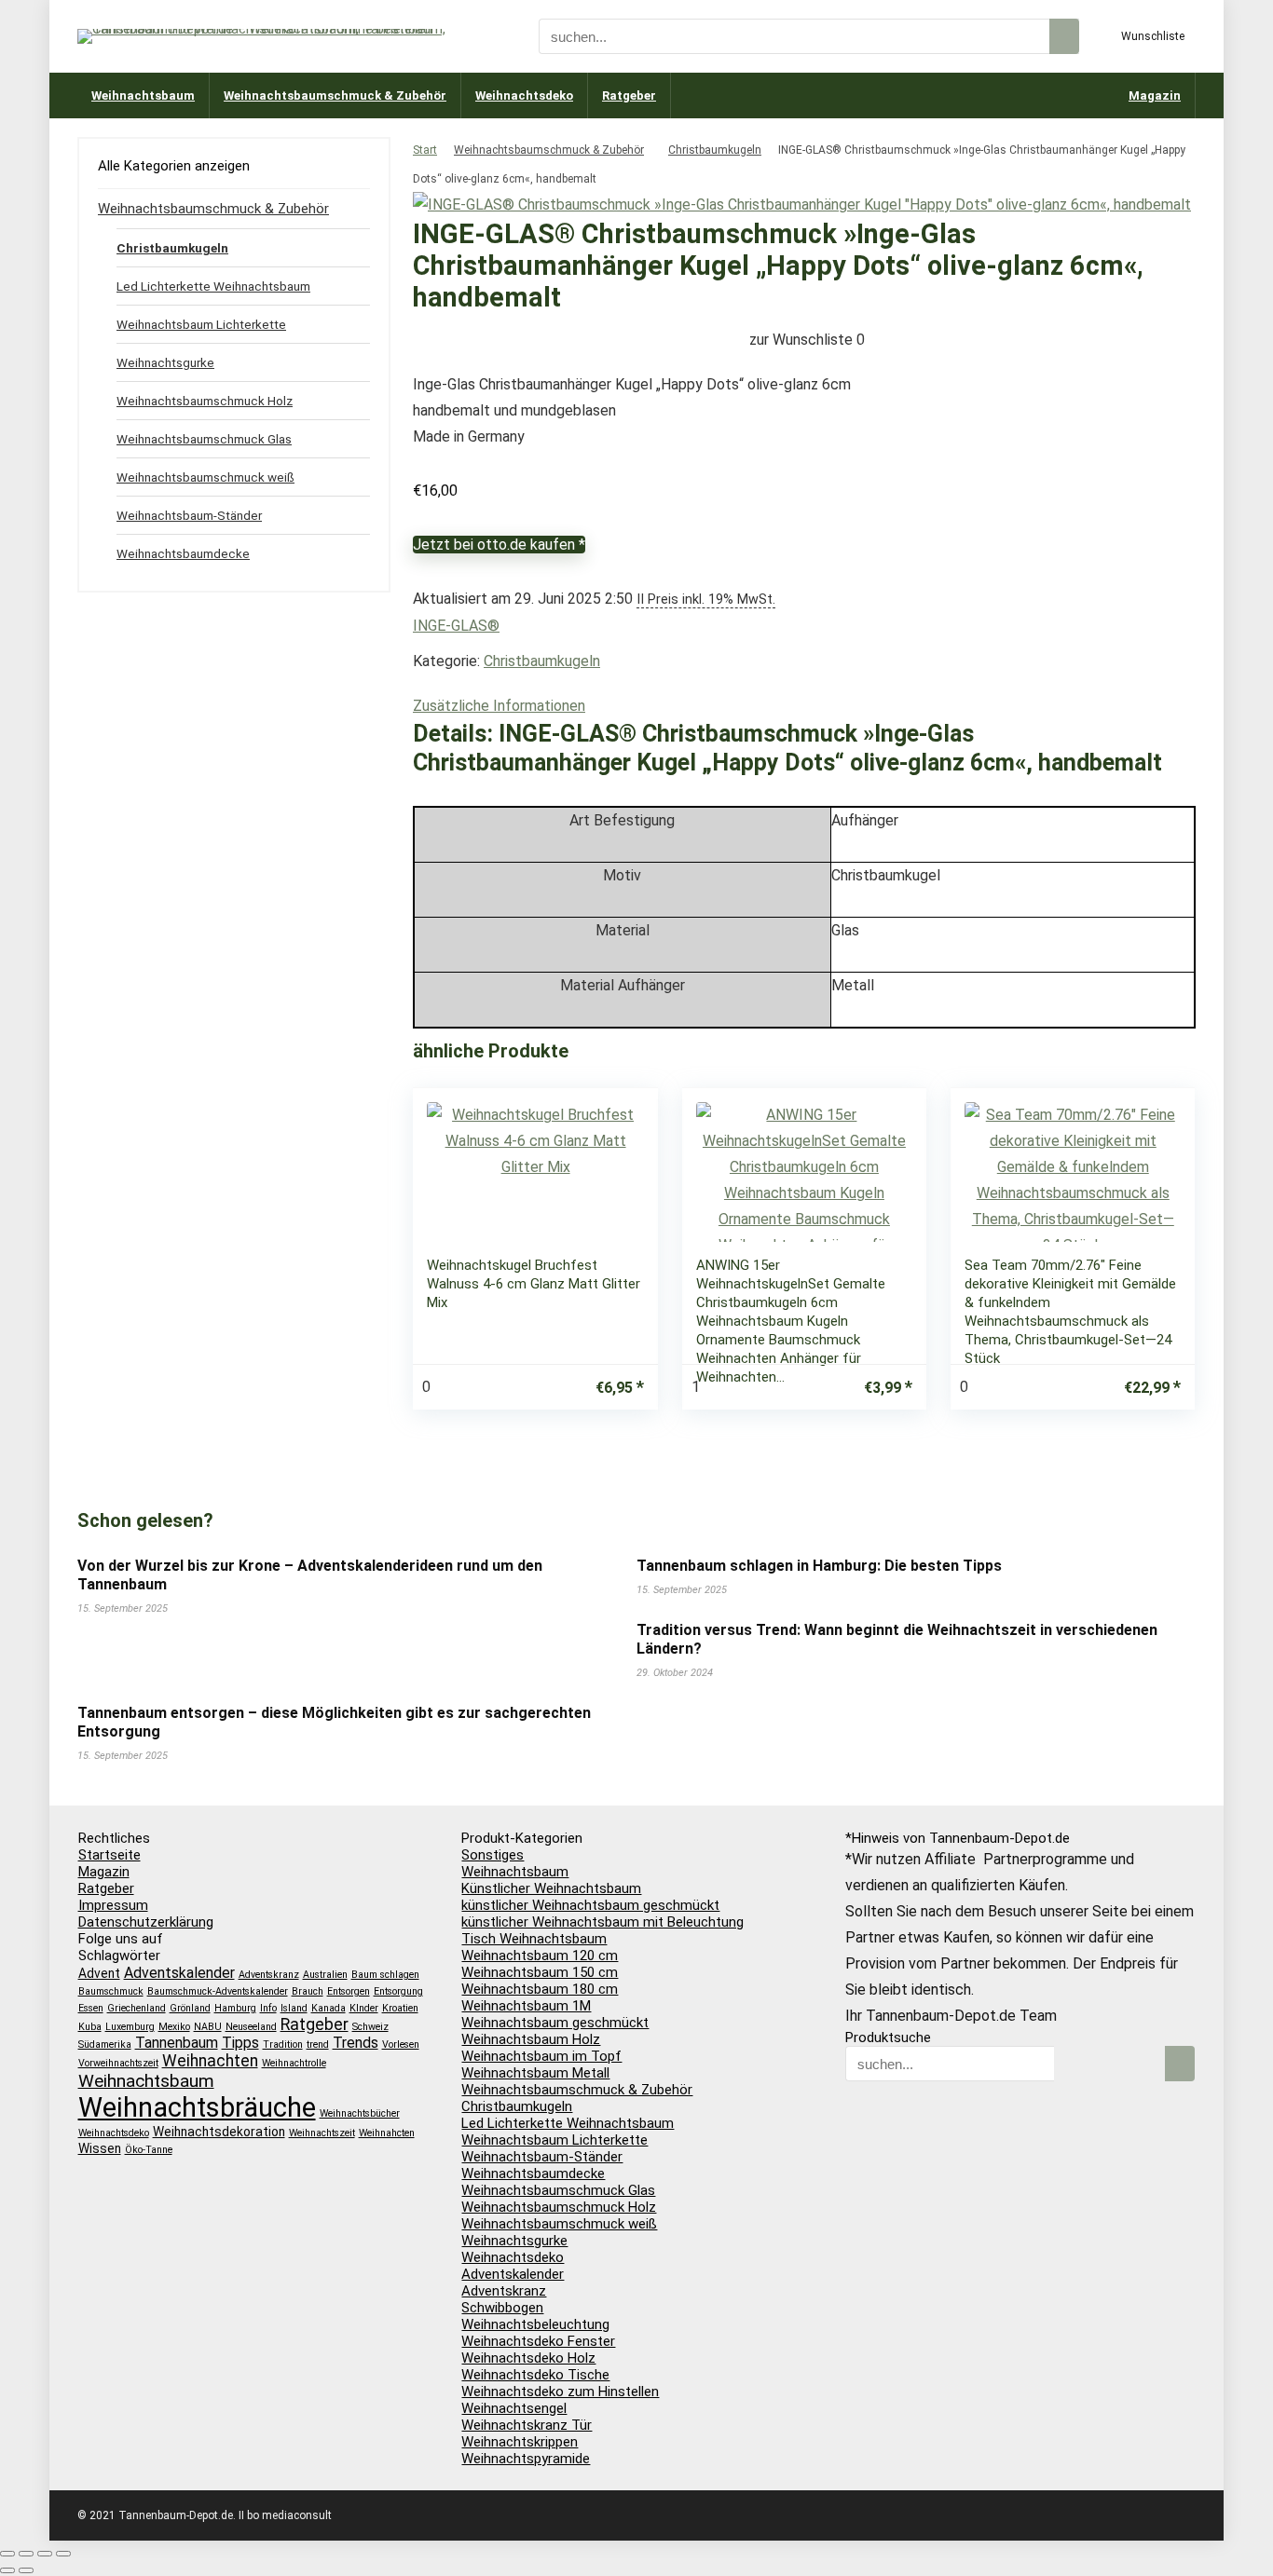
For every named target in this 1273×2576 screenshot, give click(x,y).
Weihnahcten (387, 2133)
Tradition (283, 2044)
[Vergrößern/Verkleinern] (7, 2554)
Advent (99, 1973)
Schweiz (370, 2027)
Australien (325, 1975)
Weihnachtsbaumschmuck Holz (205, 401)
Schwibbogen (502, 2308)
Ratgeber (629, 95)
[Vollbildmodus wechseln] (26, 2554)
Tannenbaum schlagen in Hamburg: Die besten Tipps (819, 1566)
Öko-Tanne (149, 2150)
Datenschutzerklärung (146, 1922)
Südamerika (105, 2044)
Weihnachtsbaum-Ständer (189, 515)
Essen (91, 2008)
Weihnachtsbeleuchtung (535, 2324)
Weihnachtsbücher (360, 2113)
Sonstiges (493, 1855)
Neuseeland (251, 2027)
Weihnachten (210, 2061)
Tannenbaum (177, 2043)
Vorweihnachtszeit (118, 2063)
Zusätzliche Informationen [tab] (499, 706)
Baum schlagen (385, 1975)
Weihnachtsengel (514, 2408)
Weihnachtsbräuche (197, 2107)
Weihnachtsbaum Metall (535, 2073)
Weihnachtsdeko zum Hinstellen (560, 2392)
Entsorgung (398, 1991)
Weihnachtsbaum (143, 95)
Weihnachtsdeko (524, 95)
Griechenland (137, 2008)
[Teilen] (45, 2554)
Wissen (100, 2148)
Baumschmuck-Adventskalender (218, 1991)
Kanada (329, 2008)
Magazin (1155, 95)
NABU (208, 2027)
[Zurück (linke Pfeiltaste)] (7, 2570)
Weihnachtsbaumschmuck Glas (204, 439)
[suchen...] (1064, 36)
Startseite (110, 1855)
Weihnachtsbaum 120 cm (540, 1956)
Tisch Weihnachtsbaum (534, 1939)
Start (425, 150)
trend (318, 2044)
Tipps (240, 2043)
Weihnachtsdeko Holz (528, 2358)
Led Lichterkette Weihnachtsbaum (213, 286)
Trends (356, 2043)
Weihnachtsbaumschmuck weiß (205, 477)
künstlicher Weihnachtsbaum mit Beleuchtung (602, 1922)
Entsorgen (349, 1991)
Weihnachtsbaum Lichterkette (201, 324)
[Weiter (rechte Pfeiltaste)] (26, 2570)
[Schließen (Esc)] (63, 2554)
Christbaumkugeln (715, 150)
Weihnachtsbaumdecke (183, 553)
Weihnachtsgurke (165, 362)
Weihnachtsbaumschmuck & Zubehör (335, 95)
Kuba (90, 2027)
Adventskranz (269, 1975)
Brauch (308, 1991)
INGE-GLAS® (456, 626)
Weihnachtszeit (322, 2133)
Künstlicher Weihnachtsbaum (551, 1888)
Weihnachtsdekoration (219, 2132)
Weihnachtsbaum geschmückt (555, 2023)
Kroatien (400, 2008)
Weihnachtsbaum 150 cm (540, 1972)
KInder (364, 2008)
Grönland (190, 2008)
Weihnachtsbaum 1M (526, 2006)
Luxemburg (130, 2027)
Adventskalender (179, 1973)
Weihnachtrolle (294, 2063)
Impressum (113, 1905)
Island (294, 2008)
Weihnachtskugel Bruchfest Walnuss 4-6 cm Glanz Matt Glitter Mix (534, 1284)
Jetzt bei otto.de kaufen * (499, 545)
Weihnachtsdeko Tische (535, 2375)
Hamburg (235, 2008)
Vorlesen (401, 2044)
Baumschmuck (111, 1991)
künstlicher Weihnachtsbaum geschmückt (590, 1905)
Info (268, 2008)
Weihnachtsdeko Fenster (538, 2341)
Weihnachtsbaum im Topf (541, 2056)
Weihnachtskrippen (520, 2442)
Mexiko (174, 2027)
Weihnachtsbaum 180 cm (540, 1989)
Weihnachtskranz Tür (527, 2425)
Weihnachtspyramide (526, 2459)
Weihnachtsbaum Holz (531, 2039)
